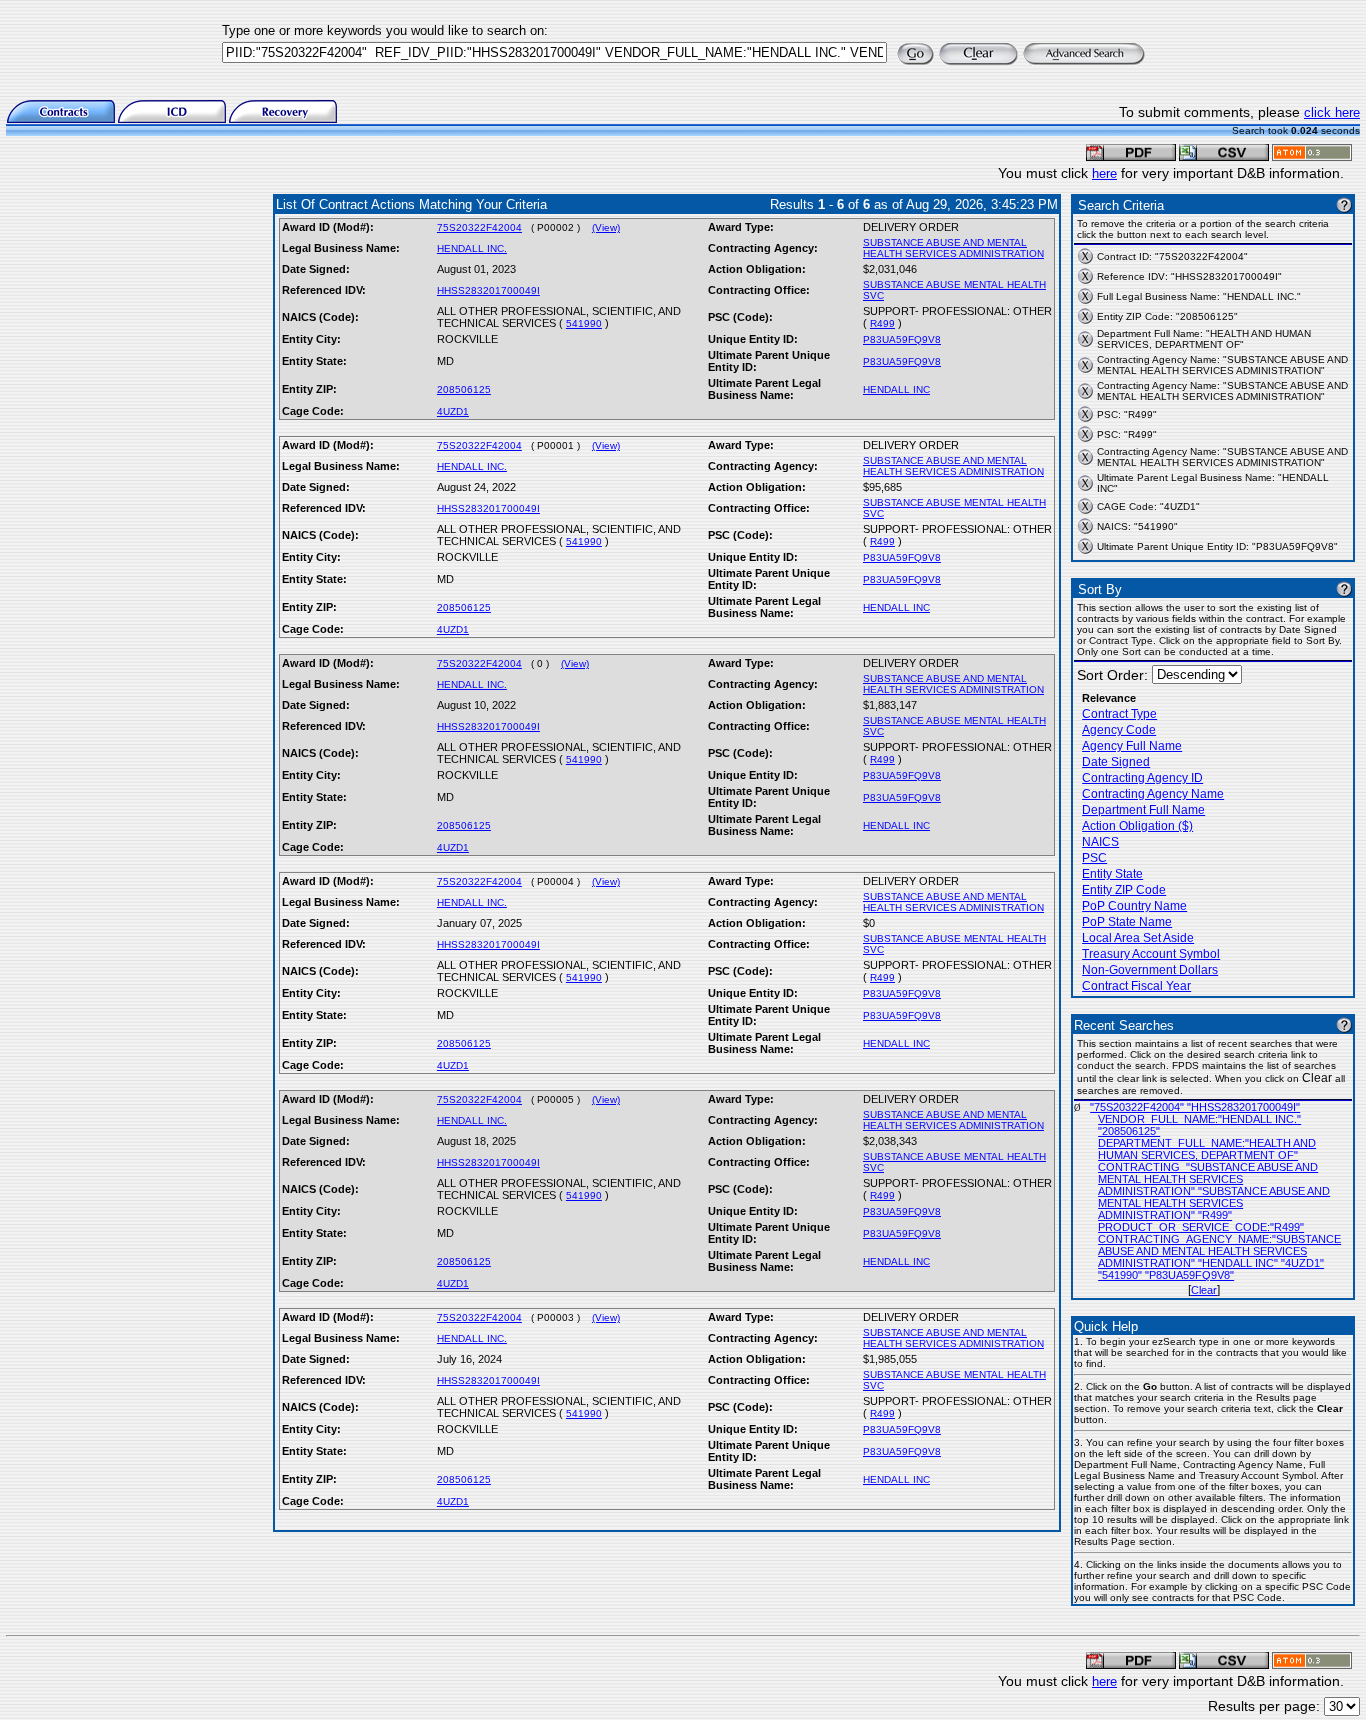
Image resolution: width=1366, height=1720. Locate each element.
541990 (584, 323)
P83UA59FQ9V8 (902, 339)
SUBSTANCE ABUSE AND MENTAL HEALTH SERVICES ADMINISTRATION (953, 248)
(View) (606, 227)
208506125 (464, 389)
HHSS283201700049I (488, 290)
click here (1332, 112)
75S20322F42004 (479, 227)
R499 (882, 323)
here (1104, 173)
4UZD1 (453, 411)
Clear (1204, 1290)
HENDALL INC (896, 389)
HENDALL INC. (472, 248)
